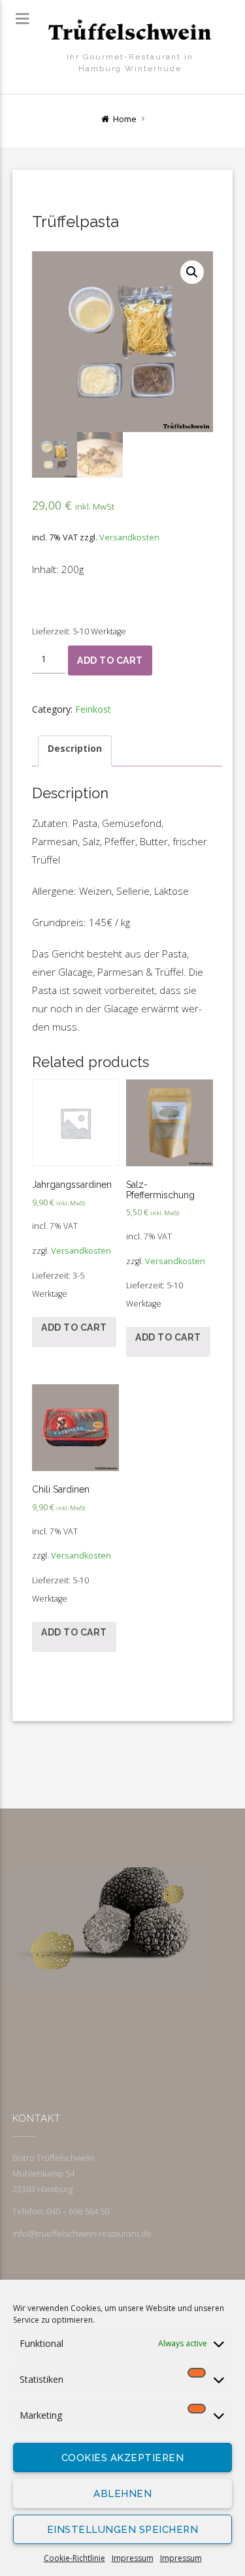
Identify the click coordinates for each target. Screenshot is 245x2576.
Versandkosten (129, 537)
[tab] (75, 751)
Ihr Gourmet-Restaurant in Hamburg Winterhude (130, 63)
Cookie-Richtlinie (74, 2558)
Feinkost (93, 709)
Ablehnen (122, 2494)
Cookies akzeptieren (123, 2458)
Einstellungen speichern (123, 2530)
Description (75, 748)
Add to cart (110, 660)
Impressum (133, 2558)
